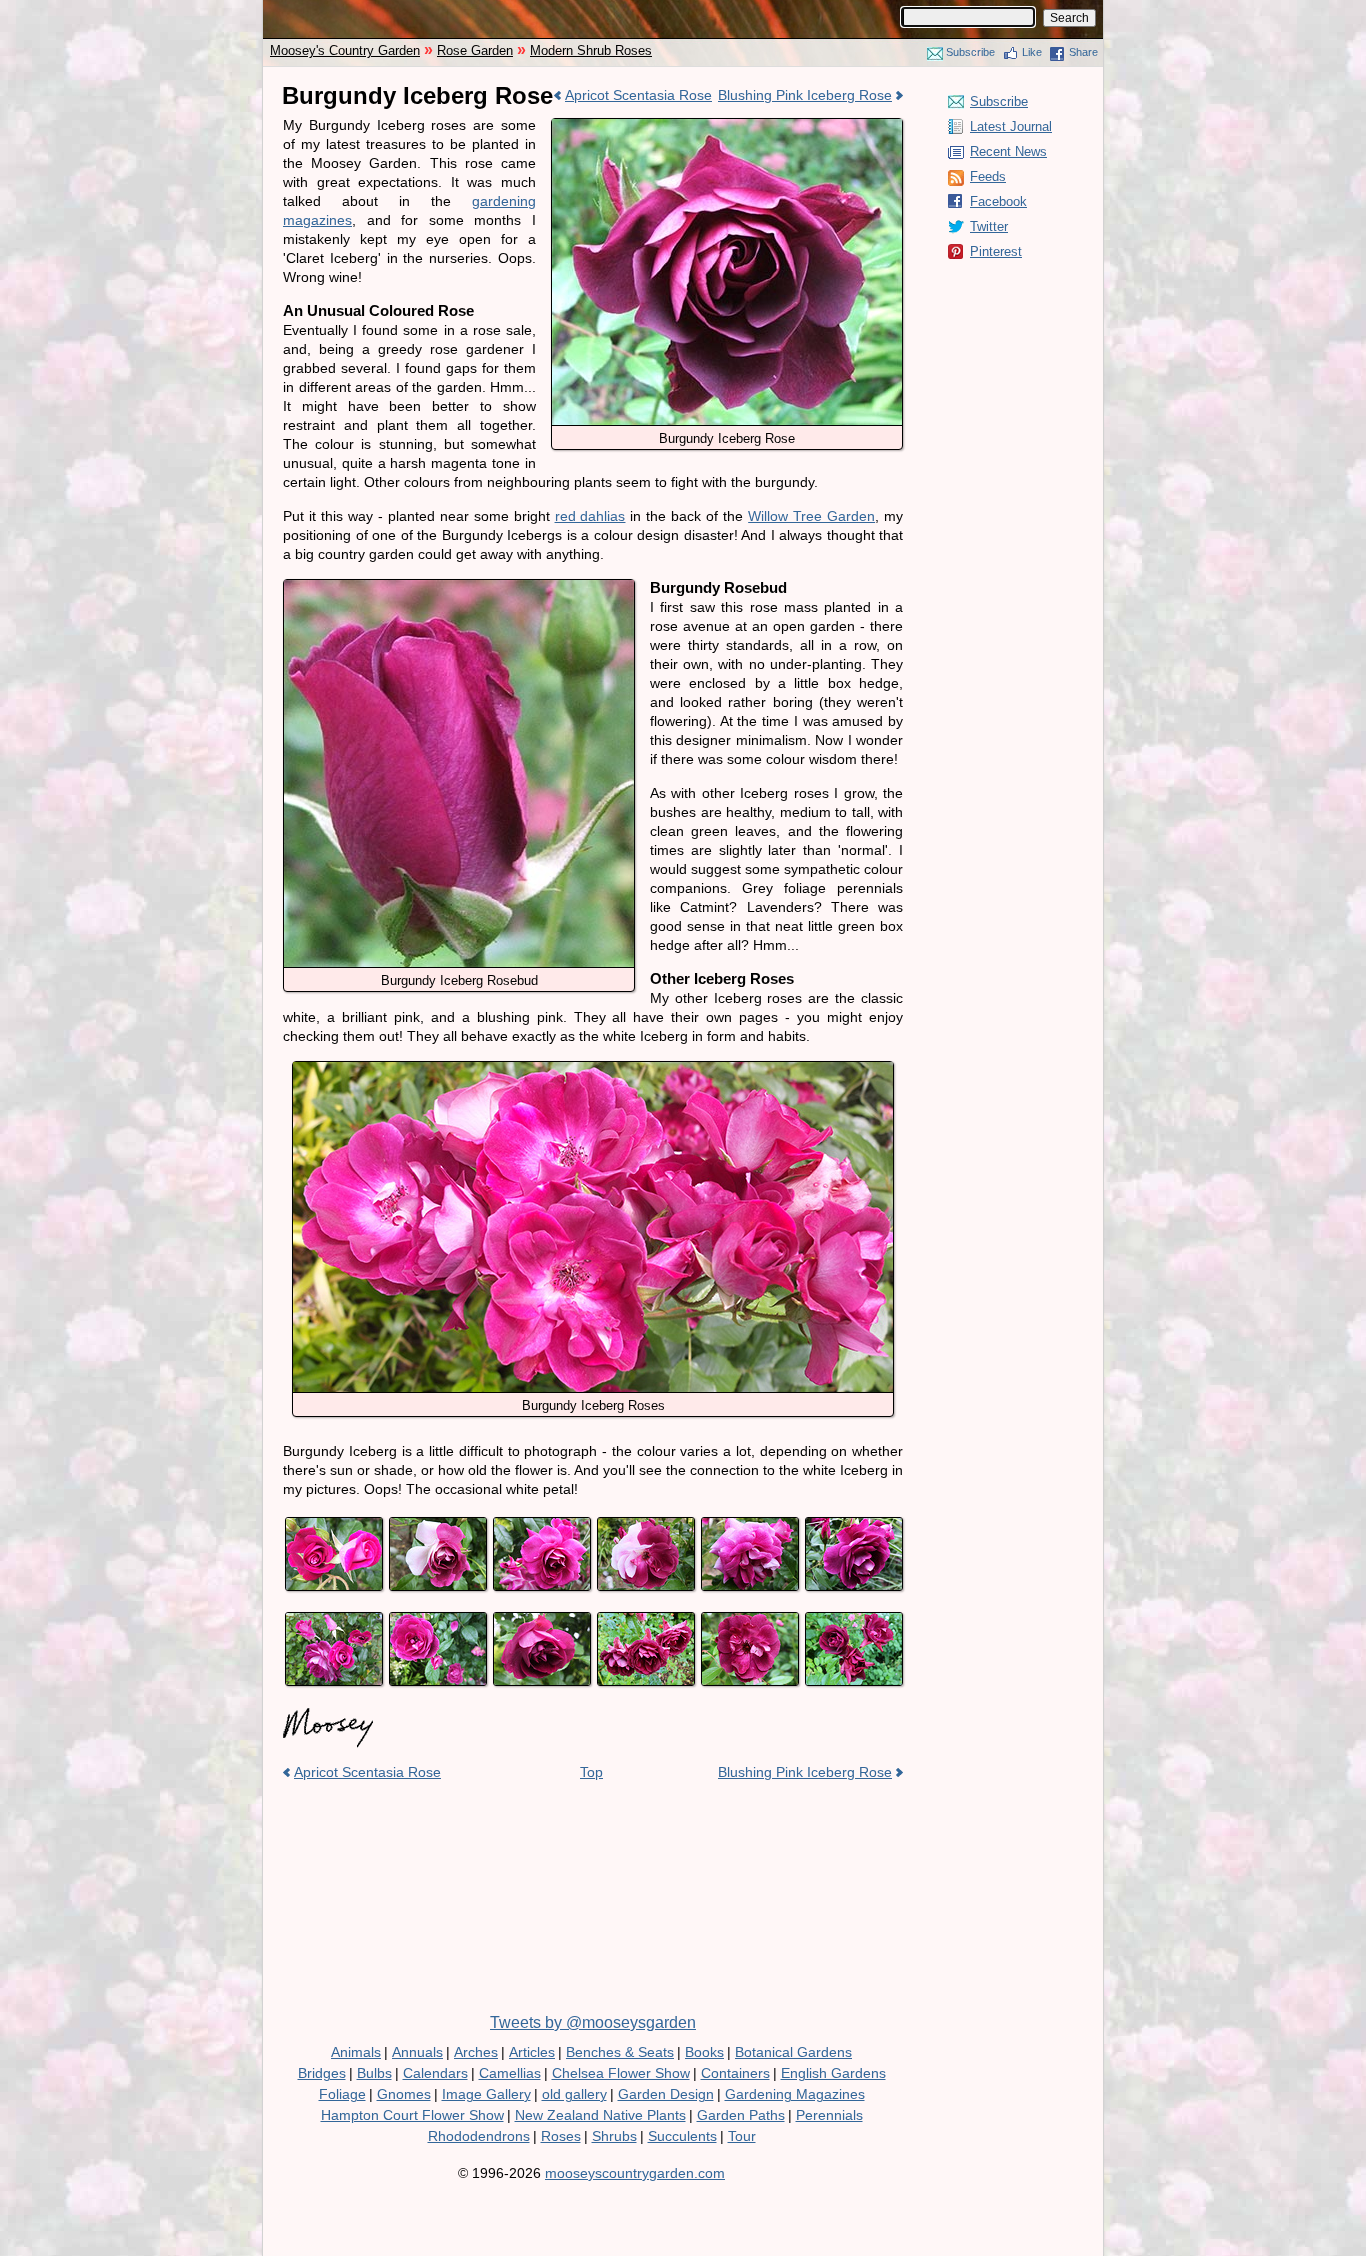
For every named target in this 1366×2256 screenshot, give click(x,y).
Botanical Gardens (793, 2052)
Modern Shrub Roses (591, 50)
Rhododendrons (479, 2136)
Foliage (342, 2094)
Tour (742, 2136)
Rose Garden (475, 50)
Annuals (417, 2052)
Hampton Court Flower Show (412, 2115)
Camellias (510, 2073)
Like (1032, 52)
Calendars (435, 2073)
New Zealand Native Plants (600, 2115)
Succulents (682, 2136)
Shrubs (614, 2136)
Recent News (1008, 151)
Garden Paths (741, 2115)
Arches (476, 2052)
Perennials (829, 2115)
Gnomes (404, 2094)
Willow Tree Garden (811, 516)
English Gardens (833, 2073)
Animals (356, 2052)
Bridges (322, 2073)
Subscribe (970, 52)
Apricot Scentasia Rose (638, 95)
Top (591, 1772)
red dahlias (590, 516)
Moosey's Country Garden (345, 50)
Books (704, 2052)
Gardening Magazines (795, 2094)
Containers (735, 2073)
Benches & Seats (620, 2052)
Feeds (988, 176)
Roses (561, 2136)
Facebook (998, 201)
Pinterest (996, 251)
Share (1083, 52)
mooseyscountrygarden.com (635, 2173)
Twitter (989, 226)
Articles (532, 2052)
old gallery (574, 2094)
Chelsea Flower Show (621, 2073)
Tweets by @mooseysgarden (593, 2022)
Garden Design (666, 2094)
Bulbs (374, 2073)
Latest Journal (1011, 126)
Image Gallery (486, 2094)
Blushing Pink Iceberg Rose (805, 95)
